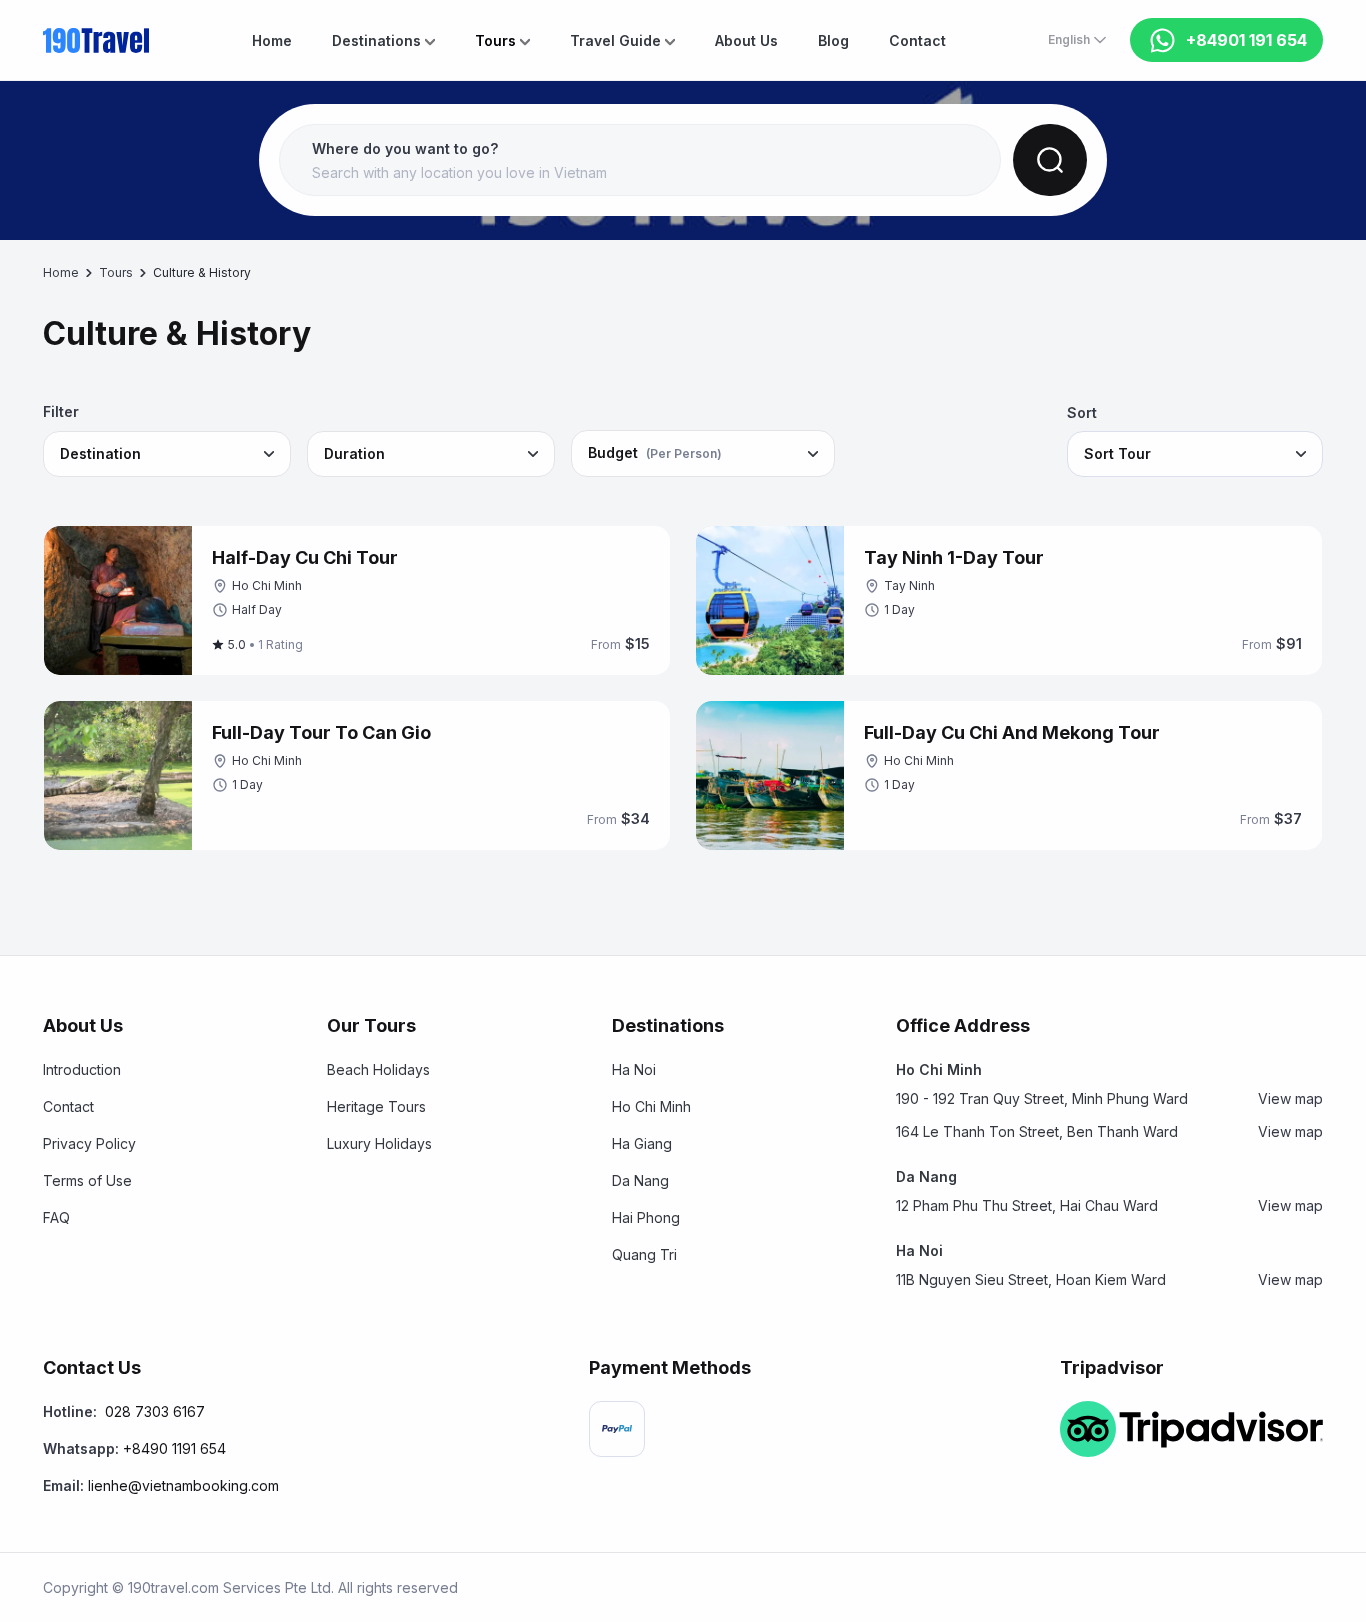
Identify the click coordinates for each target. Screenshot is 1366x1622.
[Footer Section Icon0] (617, 1429)
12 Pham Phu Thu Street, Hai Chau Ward (1109, 1205)
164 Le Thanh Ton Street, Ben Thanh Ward (1109, 1131)
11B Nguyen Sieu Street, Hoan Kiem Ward (1109, 1279)
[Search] (1050, 160)
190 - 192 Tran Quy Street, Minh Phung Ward (1109, 1098)
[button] (640, 161)
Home (61, 272)
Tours (116, 272)
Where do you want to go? (405, 148)
